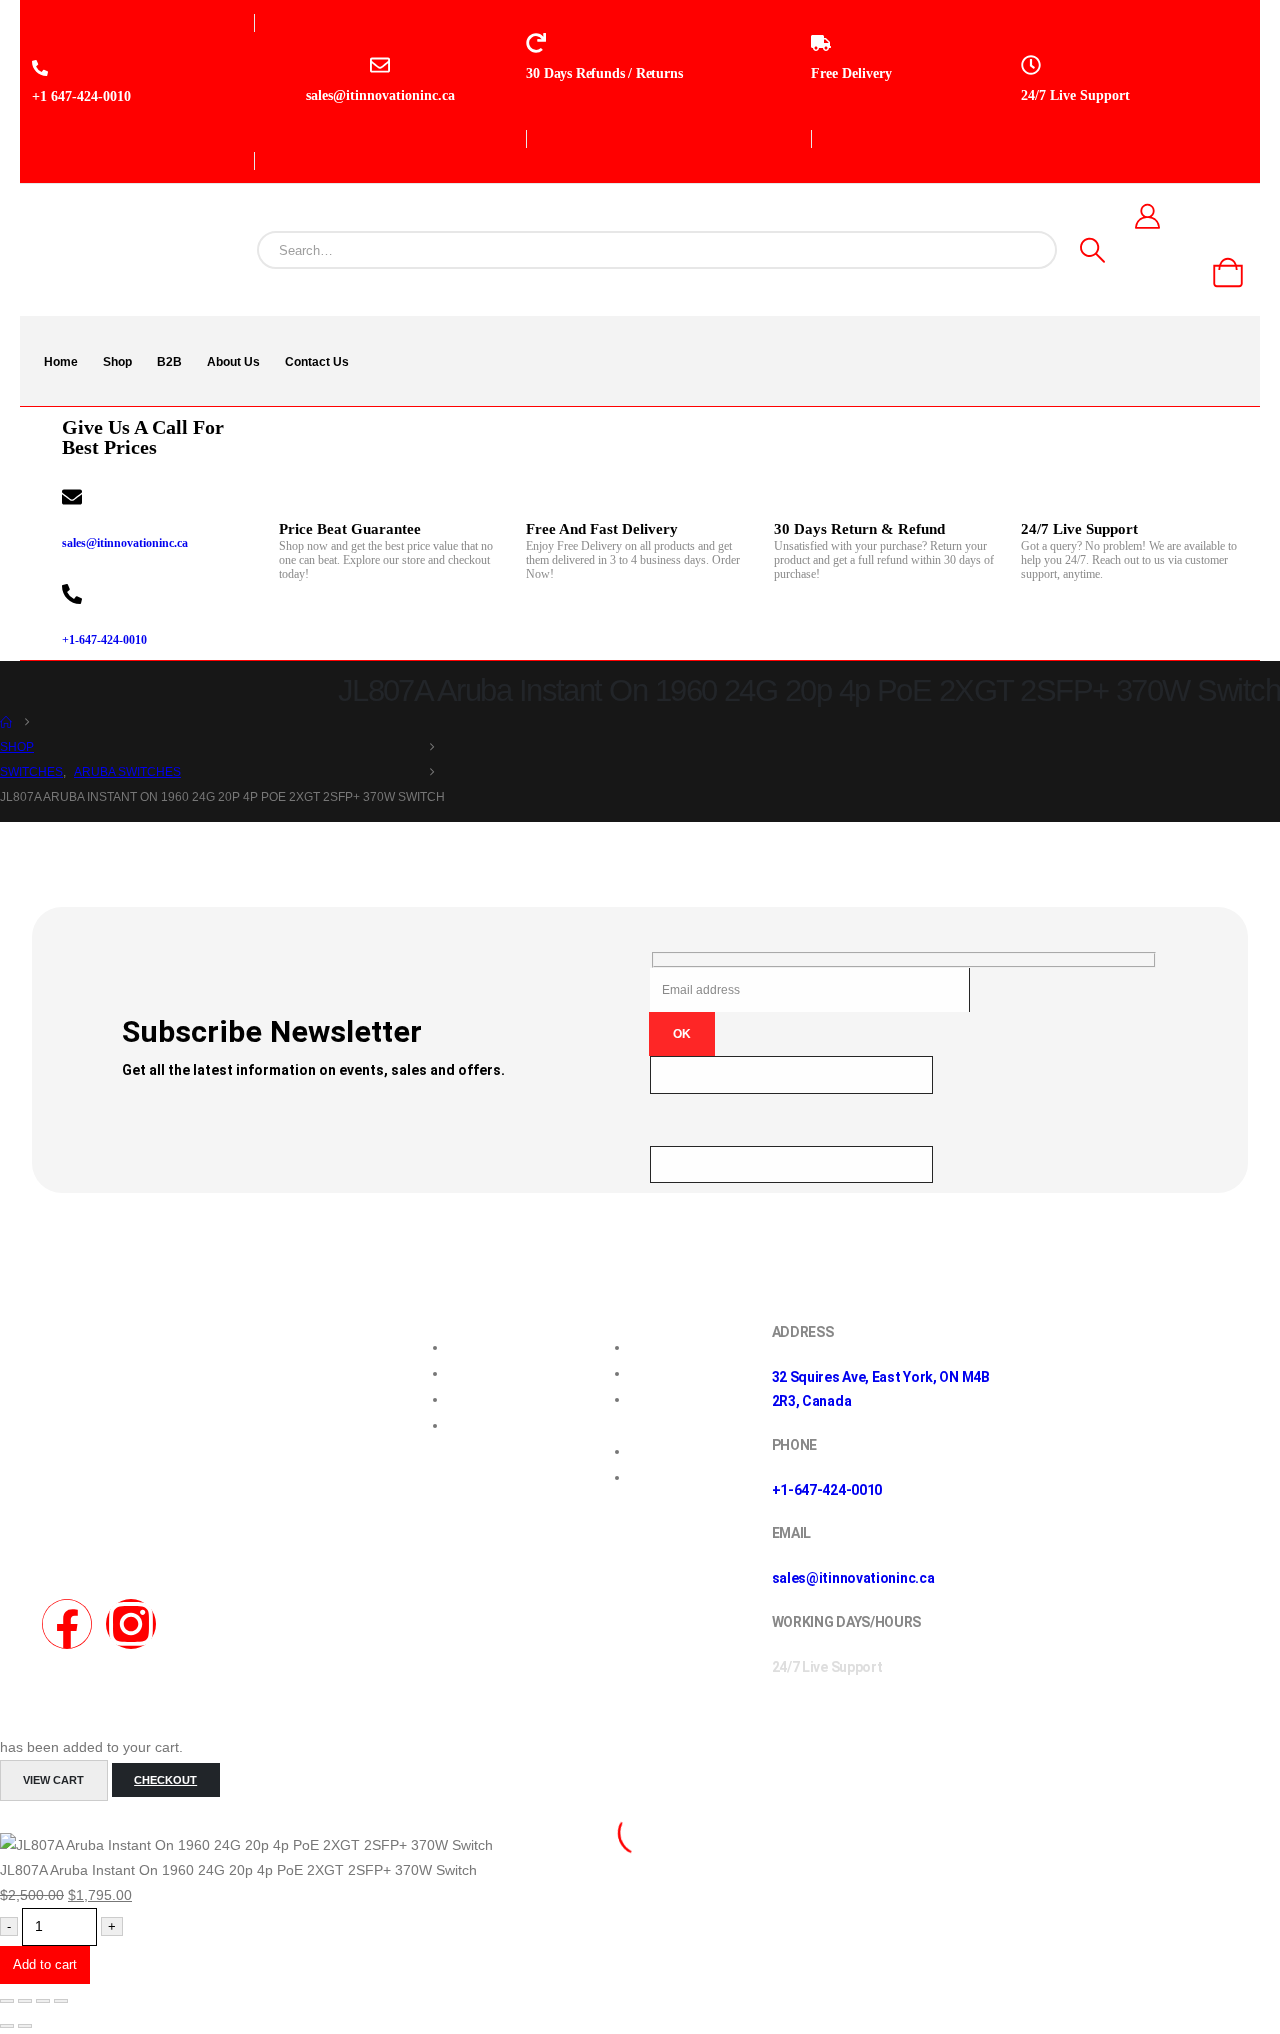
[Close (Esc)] (61, 2001)
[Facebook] (67, 1624)
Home (61, 362)
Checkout (165, 1780)
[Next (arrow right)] (25, 2026)
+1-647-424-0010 (104, 640)
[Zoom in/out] (7, 2001)
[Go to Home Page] (6, 722)
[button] (12, 1820)
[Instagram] (131, 1624)
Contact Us (317, 362)
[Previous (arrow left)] (7, 2026)
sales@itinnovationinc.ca (125, 543)
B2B (169, 362)
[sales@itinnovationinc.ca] (72, 497)
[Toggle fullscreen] (25, 2001)
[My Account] (1147, 216)
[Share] (43, 2001)
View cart (53, 1780)
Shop (117, 362)
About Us (233, 362)
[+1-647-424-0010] (72, 594)
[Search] (1092, 250)
